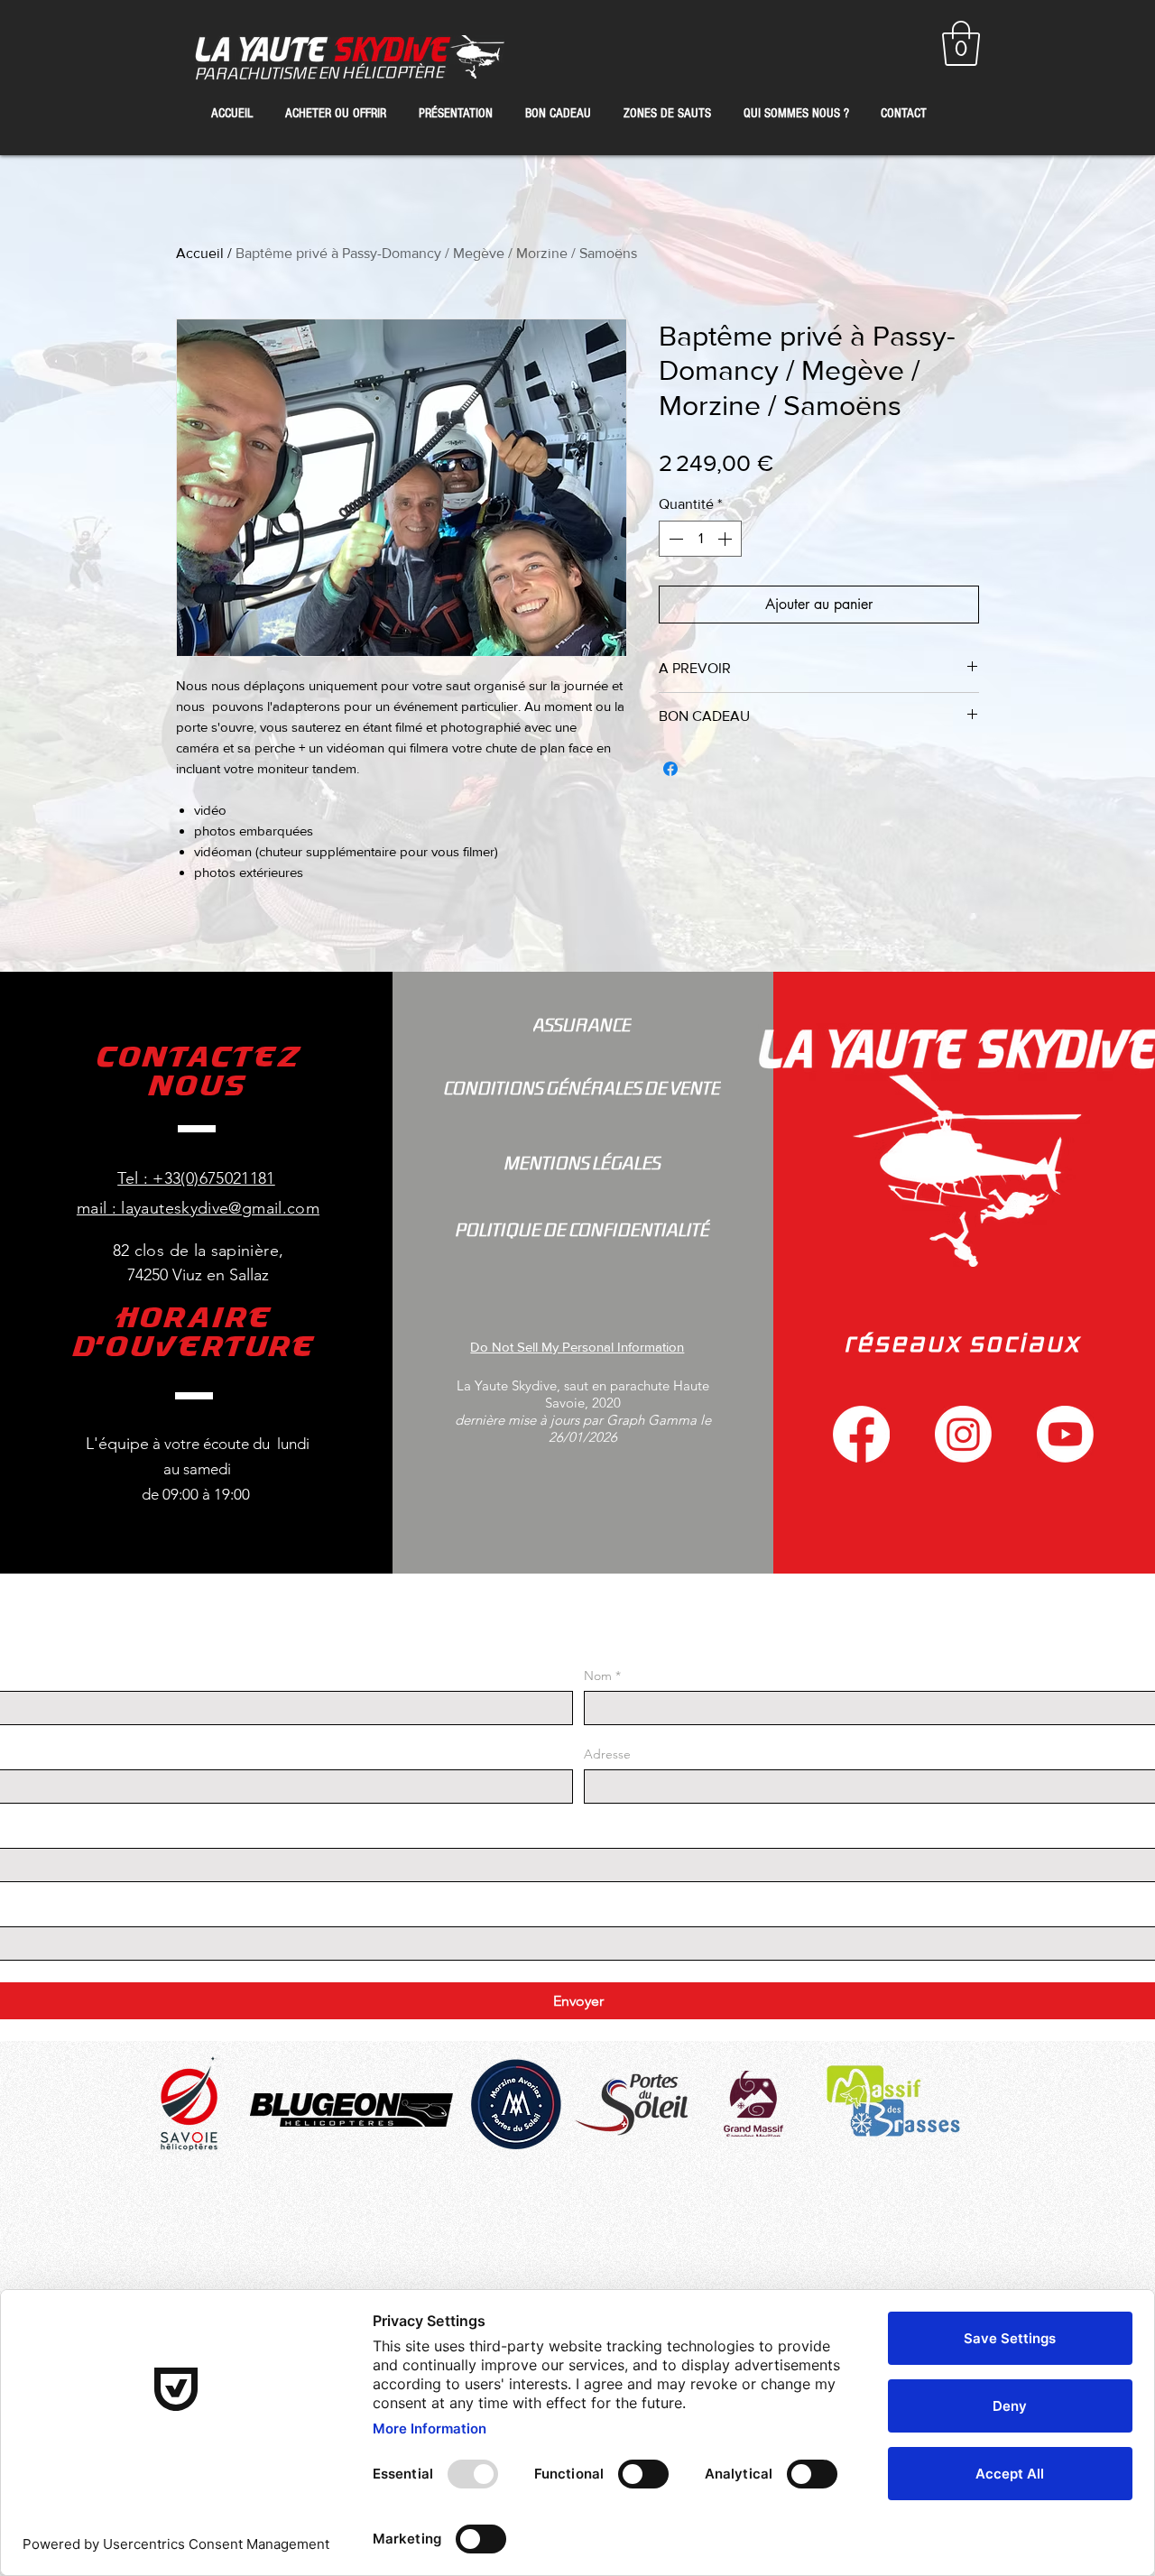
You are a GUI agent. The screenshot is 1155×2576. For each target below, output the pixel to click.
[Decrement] (674, 539)
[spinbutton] (700, 539)
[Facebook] (861, 1434)
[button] (961, 43)
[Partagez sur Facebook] (670, 769)
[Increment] (726, 539)
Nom (602, 1676)
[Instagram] (963, 1434)
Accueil (200, 253)
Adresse (607, 1754)
